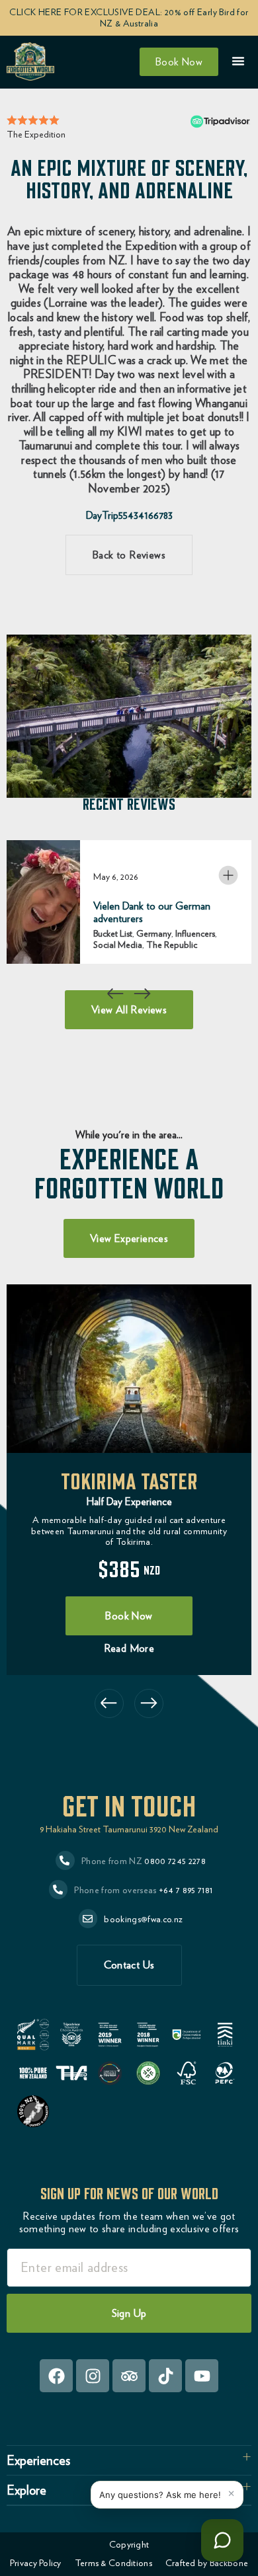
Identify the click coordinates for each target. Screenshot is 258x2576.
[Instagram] (93, 2376)
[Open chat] (222, 2540)
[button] (116, 994)
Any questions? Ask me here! (160, 2495)
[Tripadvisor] (129, 2376)
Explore (26, 2490)
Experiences (38, 2460)
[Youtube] (202, 2376)
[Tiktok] (165, 2376)
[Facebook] (56, 2376)
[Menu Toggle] (238, 61)
